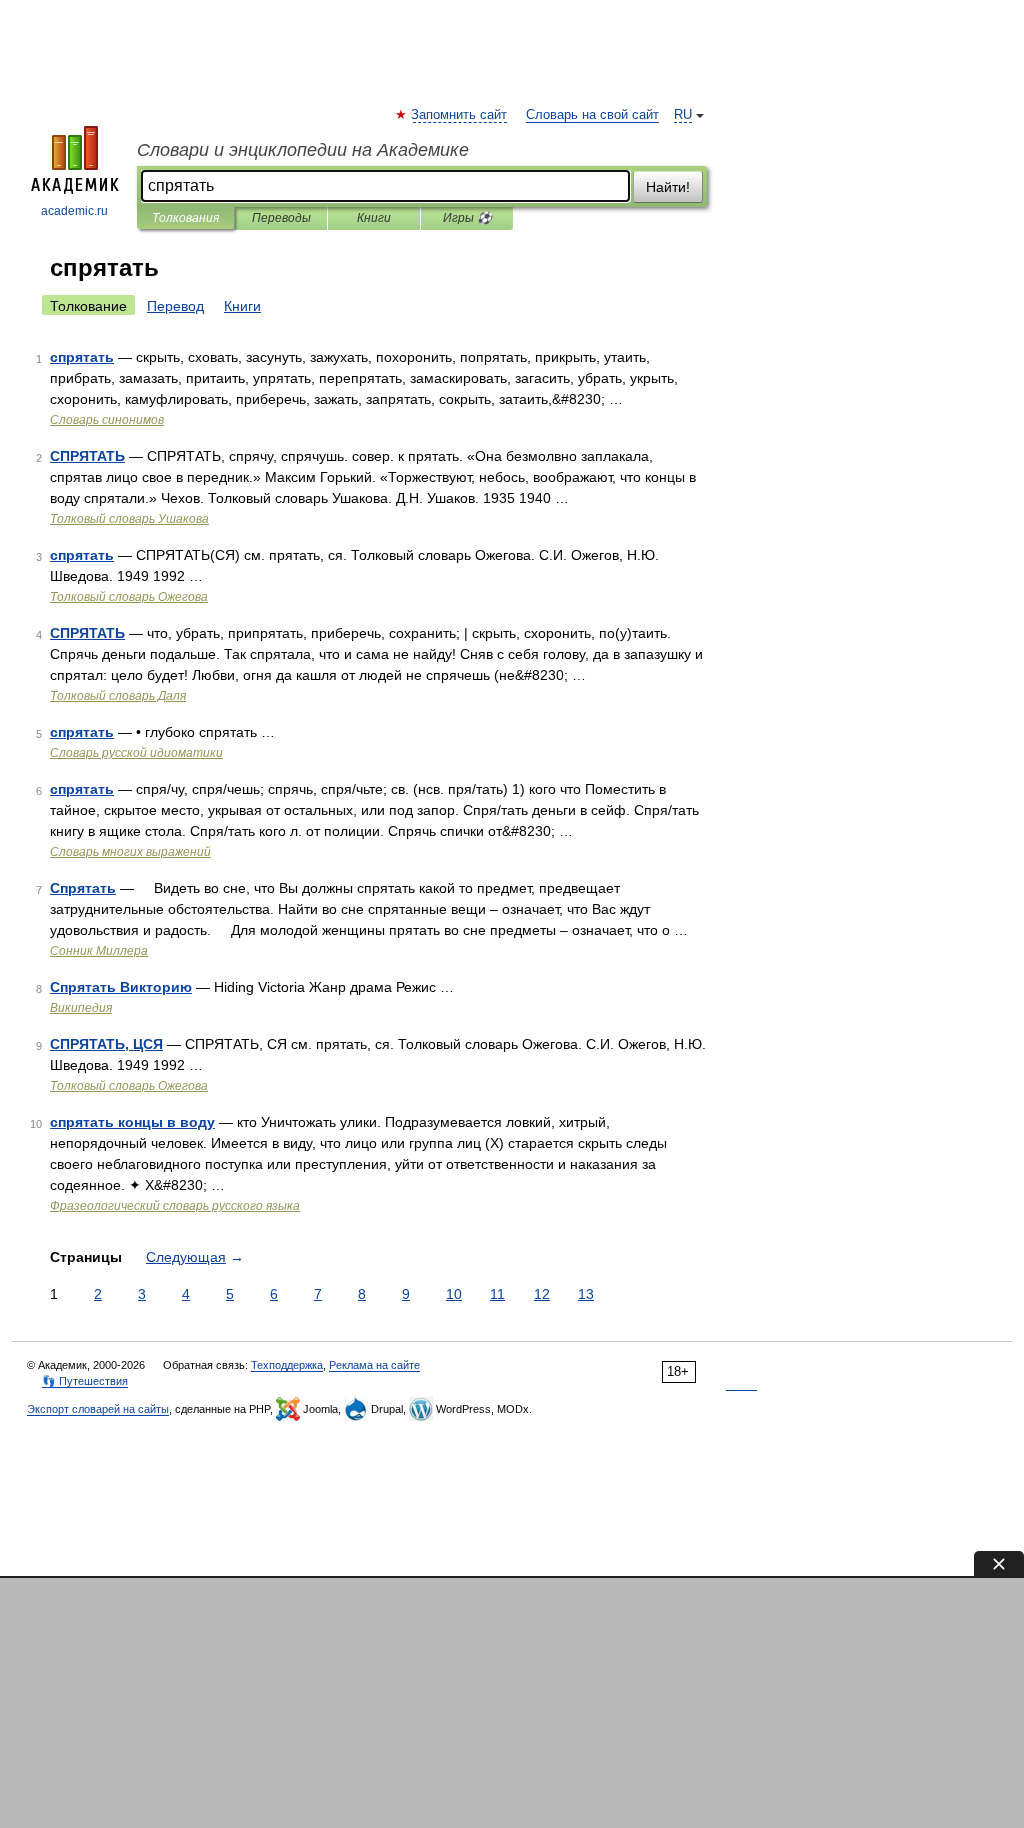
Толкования (185, 218)
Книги (374, 218)
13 (586, 1294)
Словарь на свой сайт (592, 115)
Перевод (175, 306)
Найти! (668, 187)
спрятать (82, 357)
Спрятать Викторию (121, 987)
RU (683, 115)
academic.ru (74, 211)
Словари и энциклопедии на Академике (303, 150)
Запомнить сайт (460, 115)
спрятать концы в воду (132, 1122)
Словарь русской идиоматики (136, 753)
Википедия (81, 1008)
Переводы (281, 218)
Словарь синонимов (107, 420)
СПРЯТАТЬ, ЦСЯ (106, 1044)
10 (454, 1294)
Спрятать (83, 888)
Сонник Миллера (99, 951)
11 (497, 1294)
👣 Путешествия (85, 1381)
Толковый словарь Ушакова (129, 519)
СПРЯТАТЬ (87, 456)
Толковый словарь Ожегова (129, 597)
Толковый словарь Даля (118, 696)
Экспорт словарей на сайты (98, 1409)
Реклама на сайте (374, 1365)
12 (542, 1294)
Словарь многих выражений (130, 852)
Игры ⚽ (467, 218)
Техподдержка (287, 1365)
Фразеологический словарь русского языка (175, 1206)
